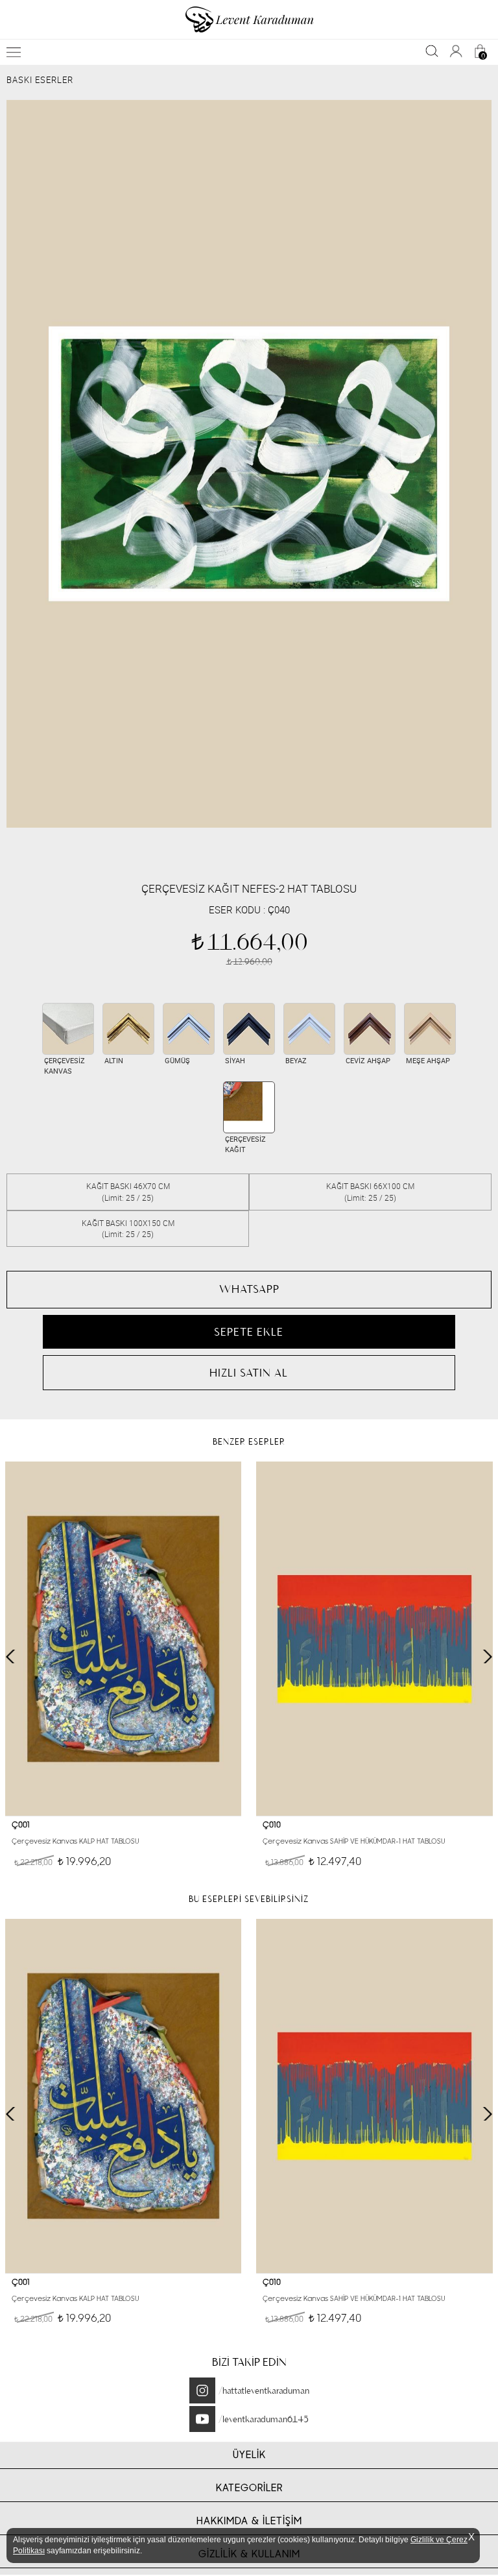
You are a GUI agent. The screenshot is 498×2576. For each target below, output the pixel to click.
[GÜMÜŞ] (189, 1029)
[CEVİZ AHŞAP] (370, 1029)
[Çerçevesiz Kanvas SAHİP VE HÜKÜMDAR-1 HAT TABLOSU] (374, 1639)
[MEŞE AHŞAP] (430, 1029)
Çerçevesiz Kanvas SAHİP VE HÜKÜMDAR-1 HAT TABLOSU (354, 1841)
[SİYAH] (249, 1029)
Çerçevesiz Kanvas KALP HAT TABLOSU (75, 1841)
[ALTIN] (128, 1029)
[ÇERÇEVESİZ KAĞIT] (249, 1107)
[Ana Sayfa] (249, 19)
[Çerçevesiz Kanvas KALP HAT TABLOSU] (124, 1639)
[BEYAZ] (309, 1029)
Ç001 (21, 1825)
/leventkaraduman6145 (264, 2419)
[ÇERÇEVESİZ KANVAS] (68, 1029)
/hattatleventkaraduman (264, 2390)
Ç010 (272, 1825)
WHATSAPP (249, 1289)
